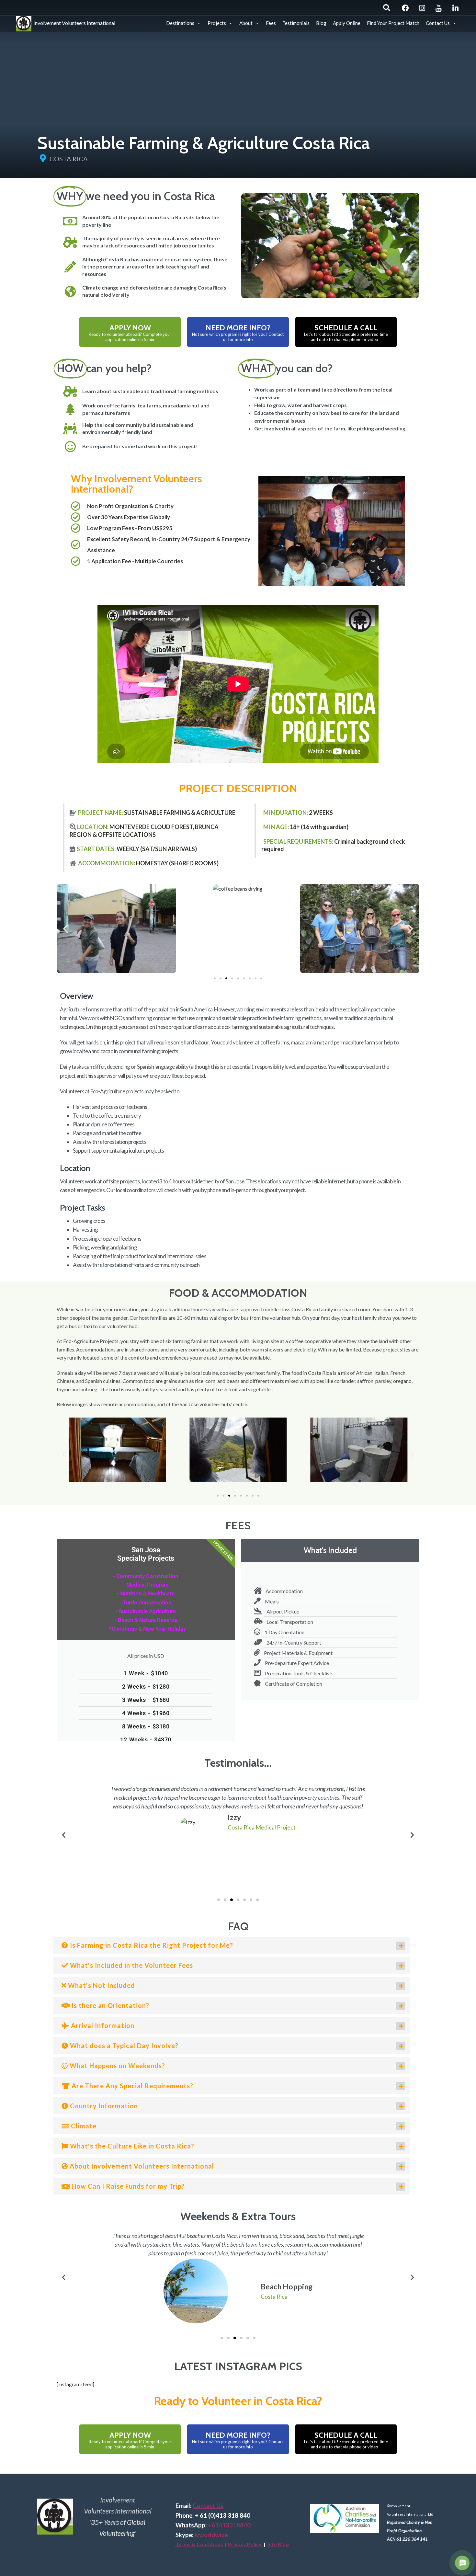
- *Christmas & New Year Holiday (146, 1629)
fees (238, 1525)
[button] (66, 929)
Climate (83, 2126)
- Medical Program (146, 1585)
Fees (271, 23)
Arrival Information (102, 2025)
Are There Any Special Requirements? (132, 2086)
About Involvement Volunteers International (141, 2166)
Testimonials (296, 23)
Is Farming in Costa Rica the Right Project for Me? (151, 1945)
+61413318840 (229, 2525)
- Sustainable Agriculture (146, 1611)
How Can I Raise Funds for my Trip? (127, 2186)
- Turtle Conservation (146, 1602)
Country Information (103, 2106)
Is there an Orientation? (110, 2005)
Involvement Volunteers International (73, 22)
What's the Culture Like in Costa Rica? (131, 2146)
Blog (321, 23)
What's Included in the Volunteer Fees (131, 1965)
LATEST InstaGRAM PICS (238, 2366)
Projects (217, 23)
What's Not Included (101, 1985)
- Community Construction (146, 1576)
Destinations (180, 23)
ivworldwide (211, 2535)
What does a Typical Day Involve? (123, 2046)
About (246, 23)
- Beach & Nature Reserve (146, 1620)
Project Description (238, 788)
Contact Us (438, 23)
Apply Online (347, 23)
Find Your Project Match (393, 23)
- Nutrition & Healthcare (146, 1593)
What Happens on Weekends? (117, 2066)
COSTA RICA (69, 159)
